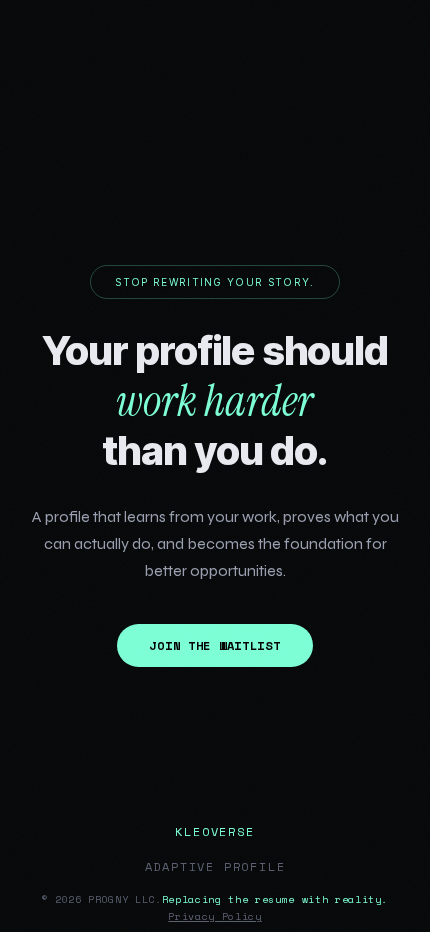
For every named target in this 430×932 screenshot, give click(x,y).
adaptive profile (215, 866)
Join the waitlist (214, 645)
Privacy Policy (214, 916)
